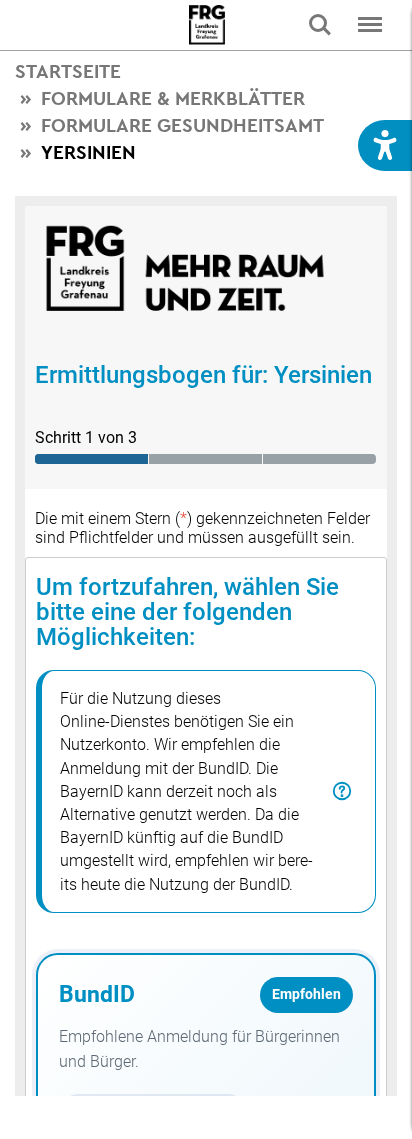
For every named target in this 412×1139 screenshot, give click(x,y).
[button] (385, 145)
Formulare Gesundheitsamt (182, 125)
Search (320, 25)
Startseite (68, 71)
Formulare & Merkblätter (173, 98)
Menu (370, 25)
